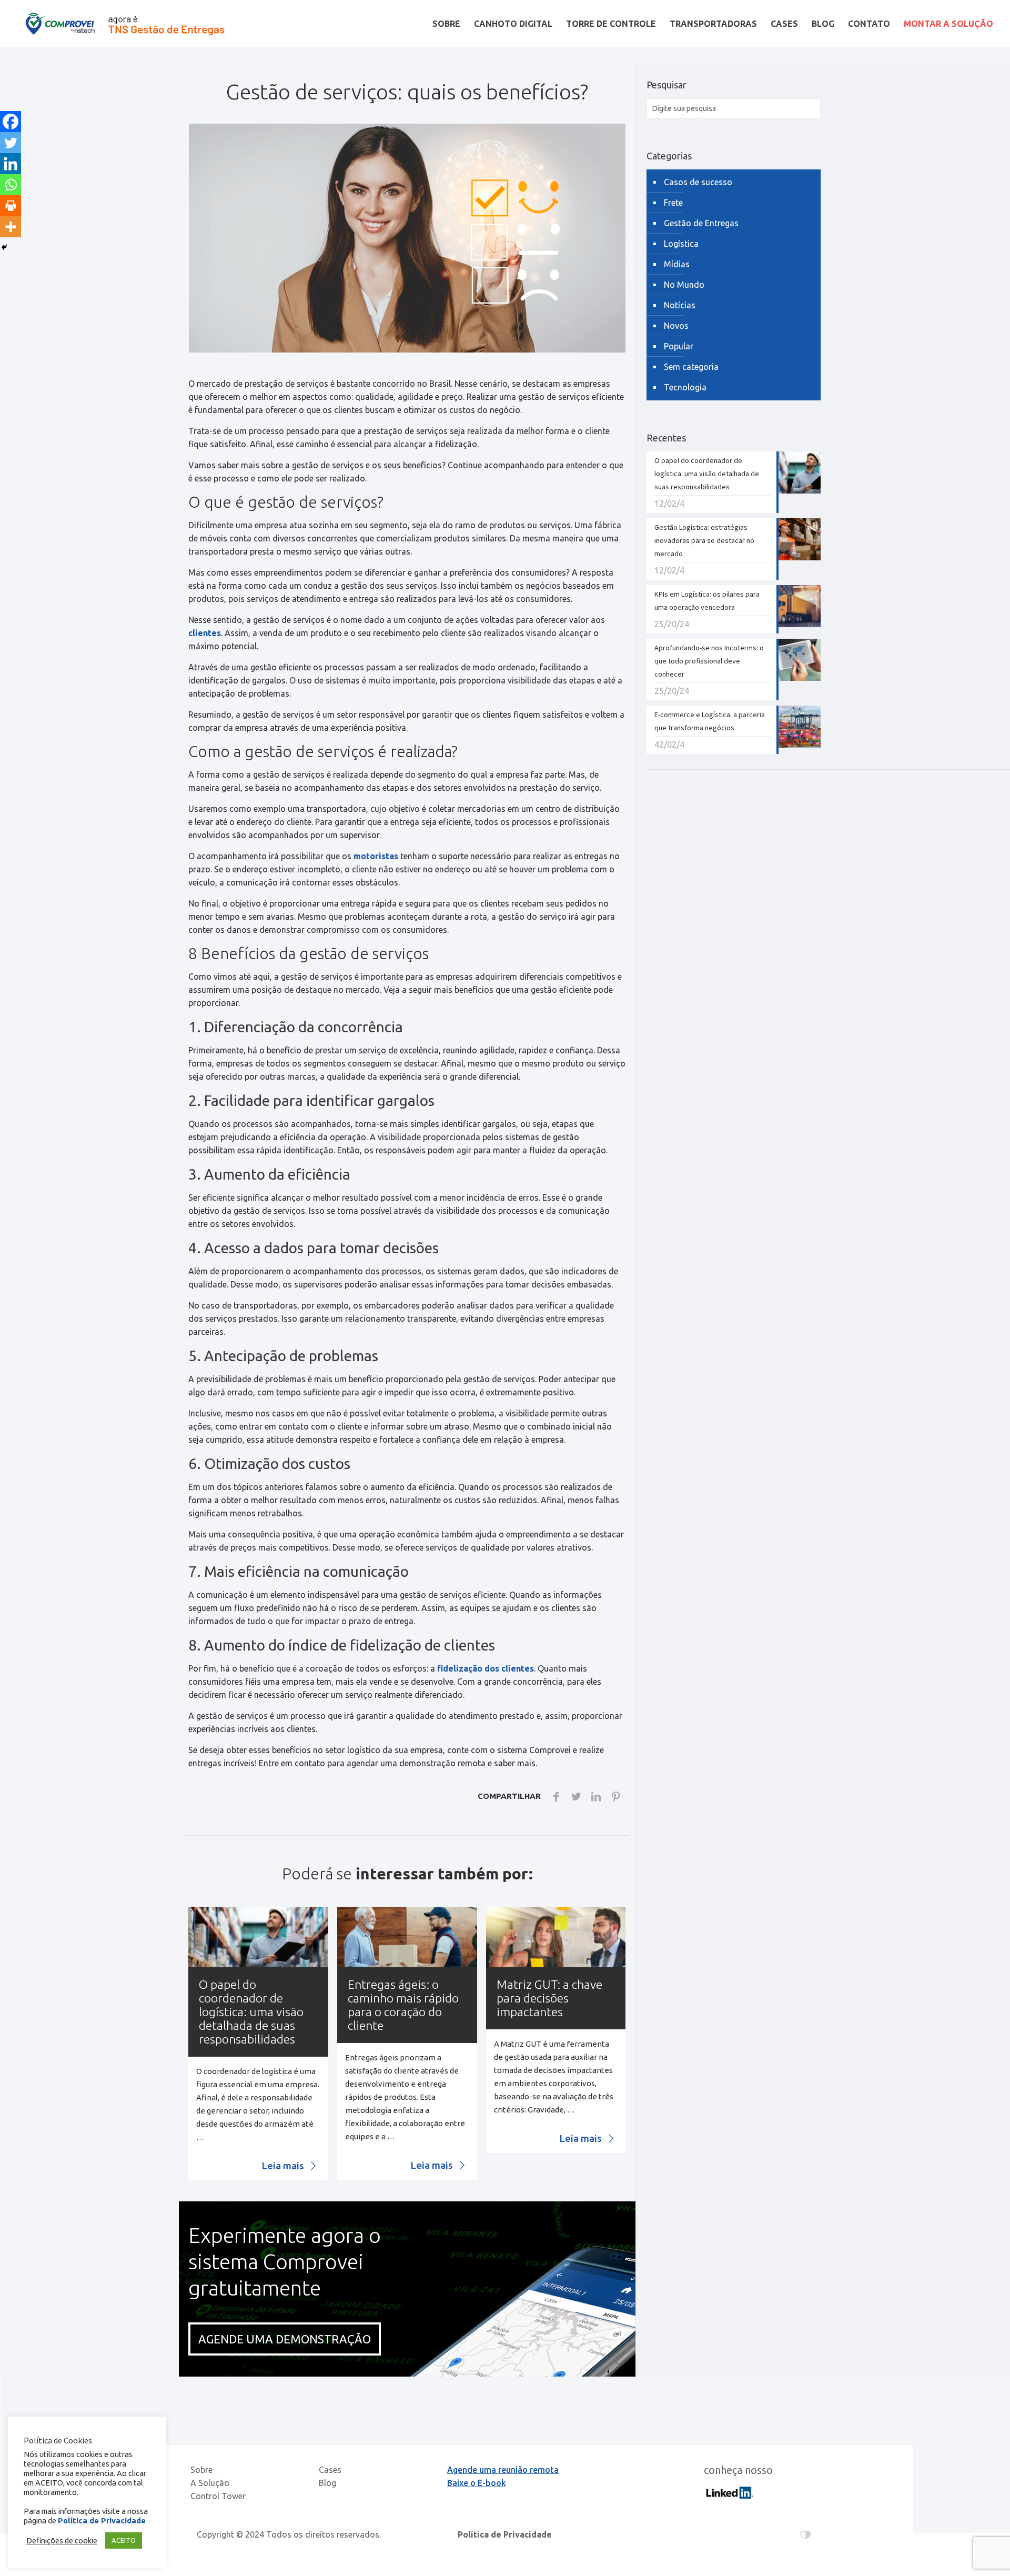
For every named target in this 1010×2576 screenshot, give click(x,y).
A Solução (210, 2483)
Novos (676, 326)
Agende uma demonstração (285, 2339)
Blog (327, 2483)
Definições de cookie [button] (62, 2540)
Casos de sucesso (698, 182)
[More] (11, 227)
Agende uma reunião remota (503, 2470)
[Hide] (4, 247)
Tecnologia (685, 387)
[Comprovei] (125, 24)
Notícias (680, 305)
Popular (679, 346)
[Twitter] (11, 143)
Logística (681, 244)
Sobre (201, 2470)
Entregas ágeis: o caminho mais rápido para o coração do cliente (403, 2005)
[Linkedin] (11, 164)
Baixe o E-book (477, 2483)
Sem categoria (691, 367)
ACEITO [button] (124, 2540)
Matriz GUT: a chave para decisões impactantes (549, 1998)
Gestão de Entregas (701, 223)
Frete (673, 203)
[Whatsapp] (11, 185)
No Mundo (684, 285)
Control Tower (218, 2496)
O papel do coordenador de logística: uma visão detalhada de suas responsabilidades (251, 2012)
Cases (330, 2470)
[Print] (11, 206)
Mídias (677, 264)
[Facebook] (11, 122)
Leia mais (284, 2166)
